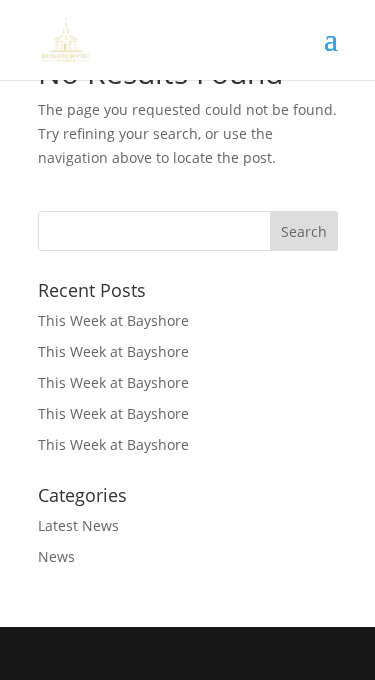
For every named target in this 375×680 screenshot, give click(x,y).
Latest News (78, 525)
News (56, 556)
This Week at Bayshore (113, 320)
